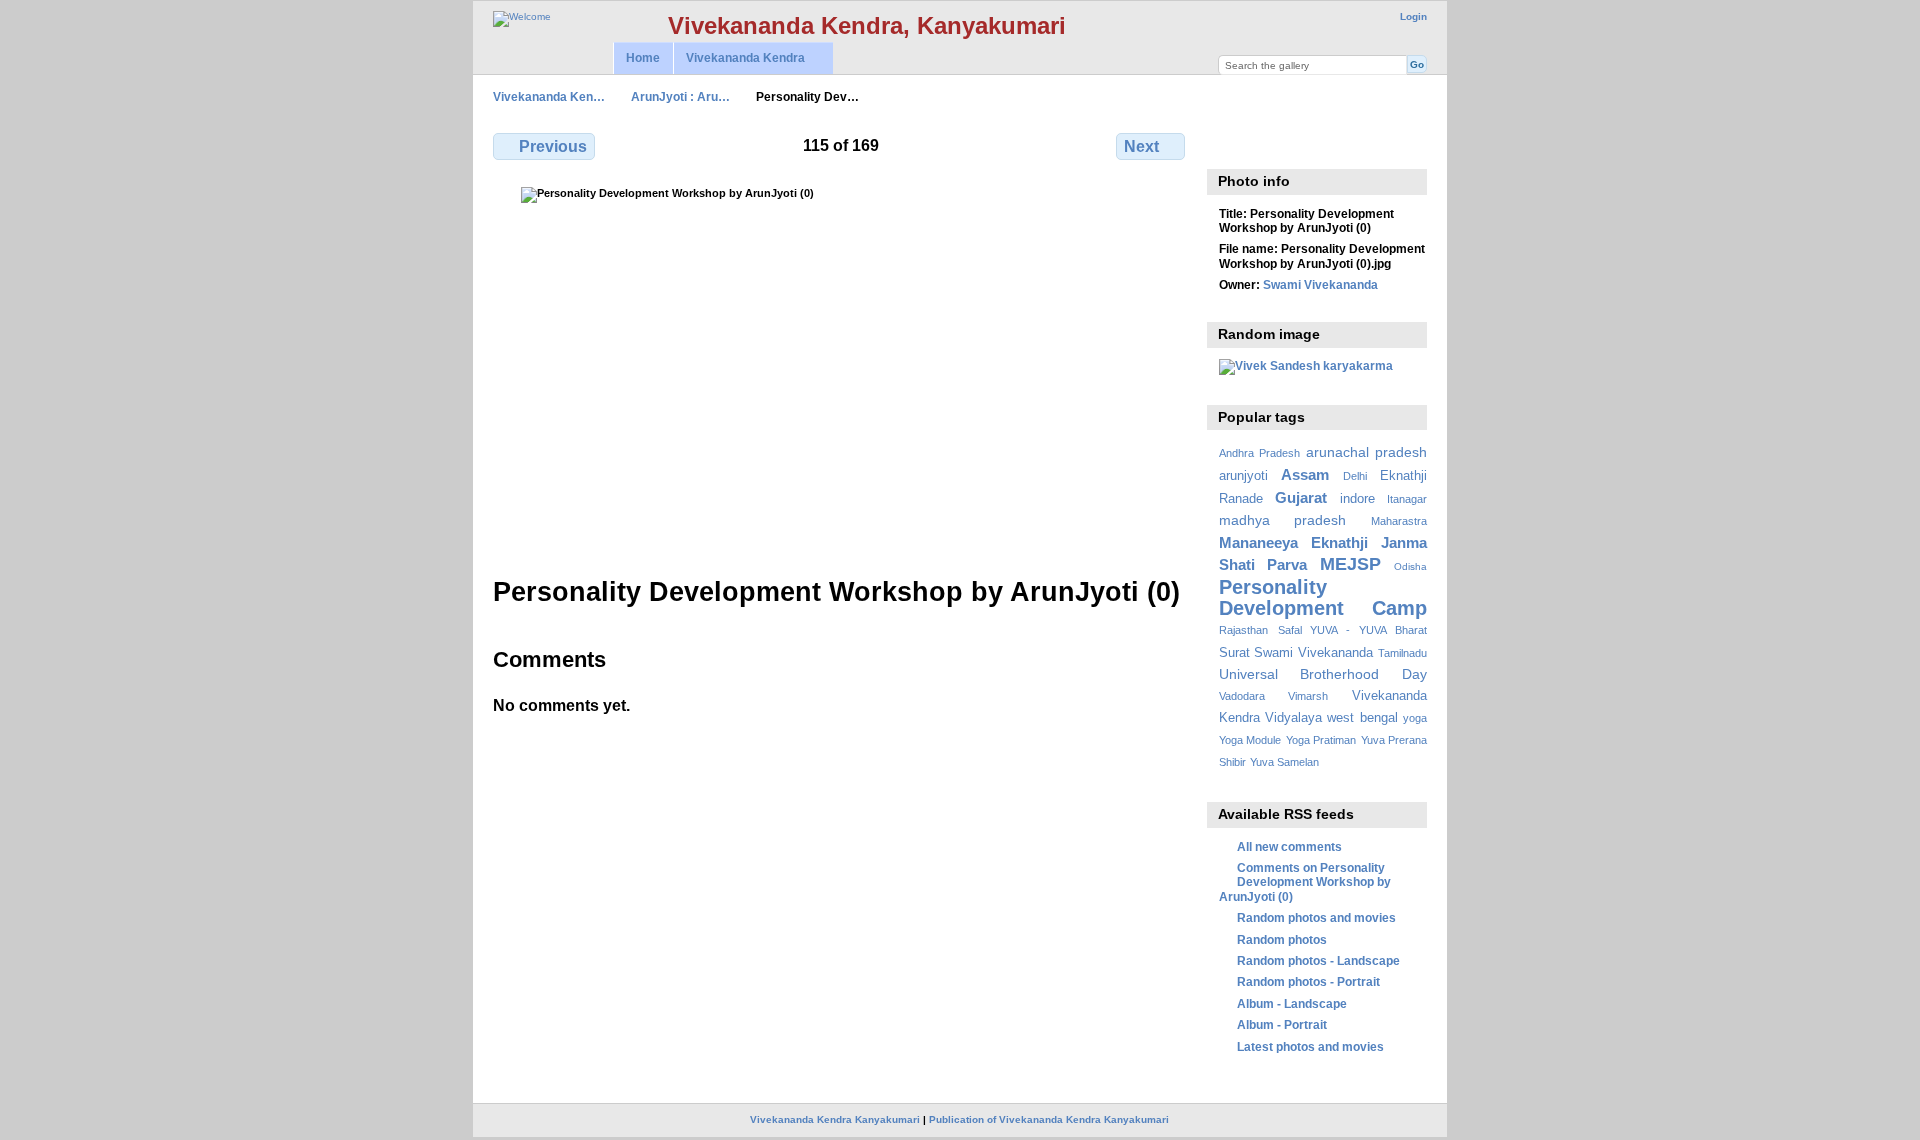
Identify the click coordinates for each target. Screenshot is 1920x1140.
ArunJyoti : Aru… (680, 96)
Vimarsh (1308, 696)
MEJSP (1350, 563)
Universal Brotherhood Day (1323, 674)
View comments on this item (1229, 144)
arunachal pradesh (1366, 452)
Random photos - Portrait (1308, 981)
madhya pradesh (1283, 520)
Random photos (1282, 939)
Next (1141, 146)
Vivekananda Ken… (549, 96)
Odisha (1410, 566)
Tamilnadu (1402, 653)
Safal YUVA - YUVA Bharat (1352, 630)
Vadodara (1242, 696)
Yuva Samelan (1284, 762)
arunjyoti (1243, 476)
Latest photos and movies (1310, 1046)
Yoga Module (1250, 740)
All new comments (1289, 846)
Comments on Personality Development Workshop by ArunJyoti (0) (1305, 882)
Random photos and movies (1316, 917)
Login (1413, 16)
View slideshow (1272, 144)
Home (643, 58)
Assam (1305, 474)
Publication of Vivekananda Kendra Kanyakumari (1049, 1119)
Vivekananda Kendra (739, 58)
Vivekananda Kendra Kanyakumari (835, 1119)
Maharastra (1399, 521)
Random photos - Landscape (1318, 960)
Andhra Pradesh (1259, 453)
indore (1357, 499)
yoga (1415, 718)
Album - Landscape (1292, 1003)
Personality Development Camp (1323, 597)
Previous (553, 146)
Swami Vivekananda (1320, 284)
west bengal (1362, 718)
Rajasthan (1243, 630)
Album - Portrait (1282, 1024)
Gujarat (1301, 497)
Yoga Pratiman (1321, 740)
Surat (1234, 653)
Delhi (1355, 476)
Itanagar (1407, 499)
